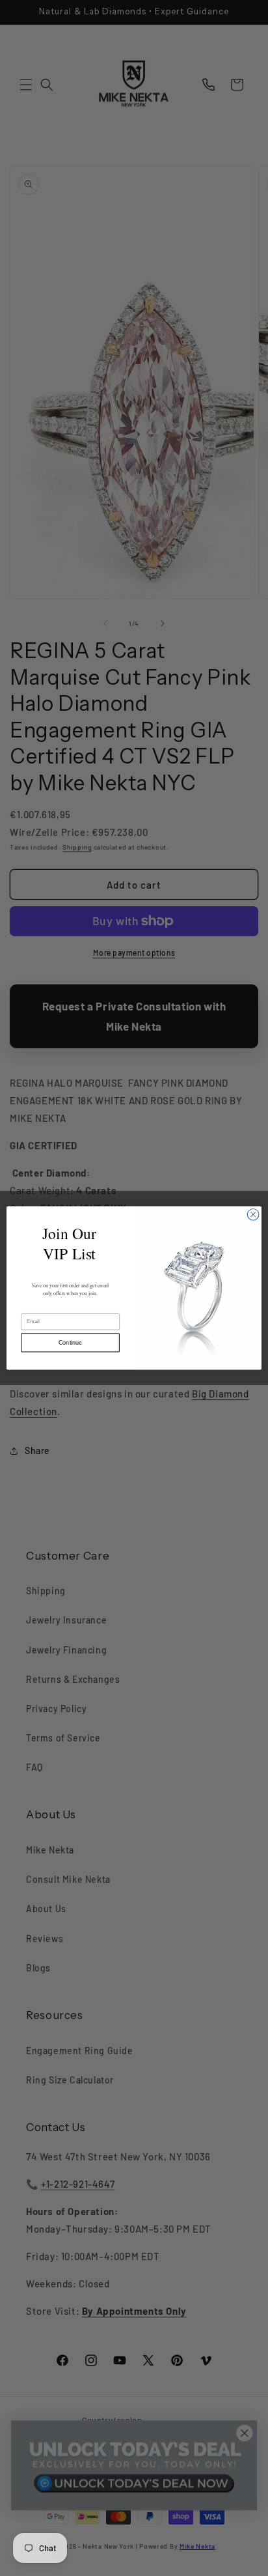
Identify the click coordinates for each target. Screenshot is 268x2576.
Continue (70, 1343)
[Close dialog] (253, 1214)
